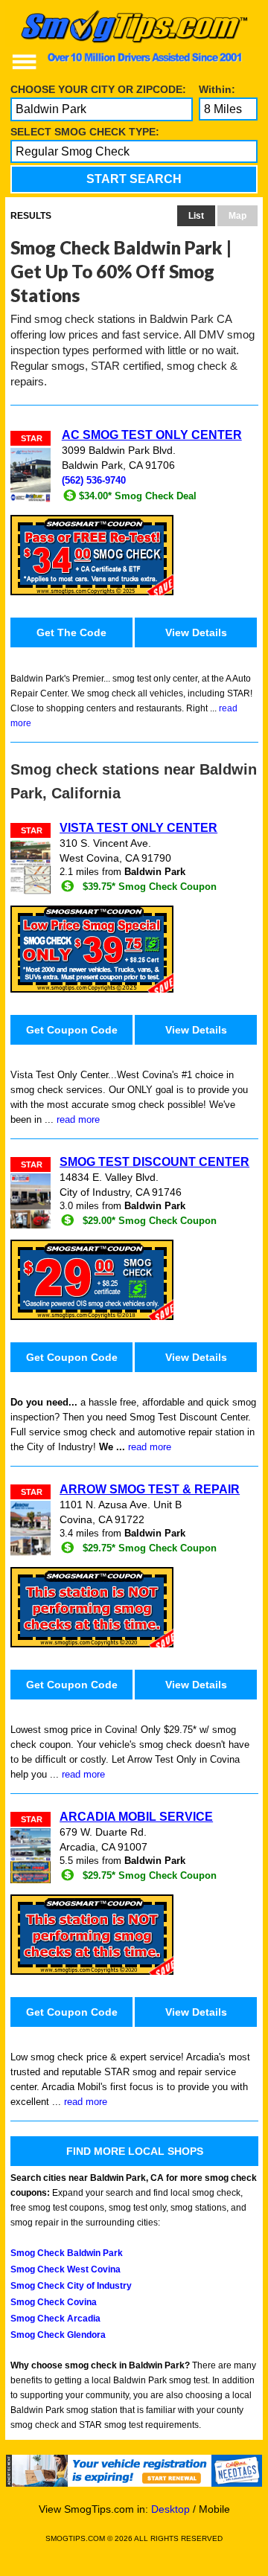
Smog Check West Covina (66, 2269)
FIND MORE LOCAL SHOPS (135, 2151)
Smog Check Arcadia (55, 2319)
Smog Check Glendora (58, 2335)
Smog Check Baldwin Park (67, 2253)
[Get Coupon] (134, 555)
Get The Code (71, 632)
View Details (196, 632)
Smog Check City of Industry (71, 2286)
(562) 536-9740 (94, 481)
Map (237, 216)
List (196, 216)
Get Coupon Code (72, 1030)
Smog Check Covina (54, 2302)
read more (78, 1119)
